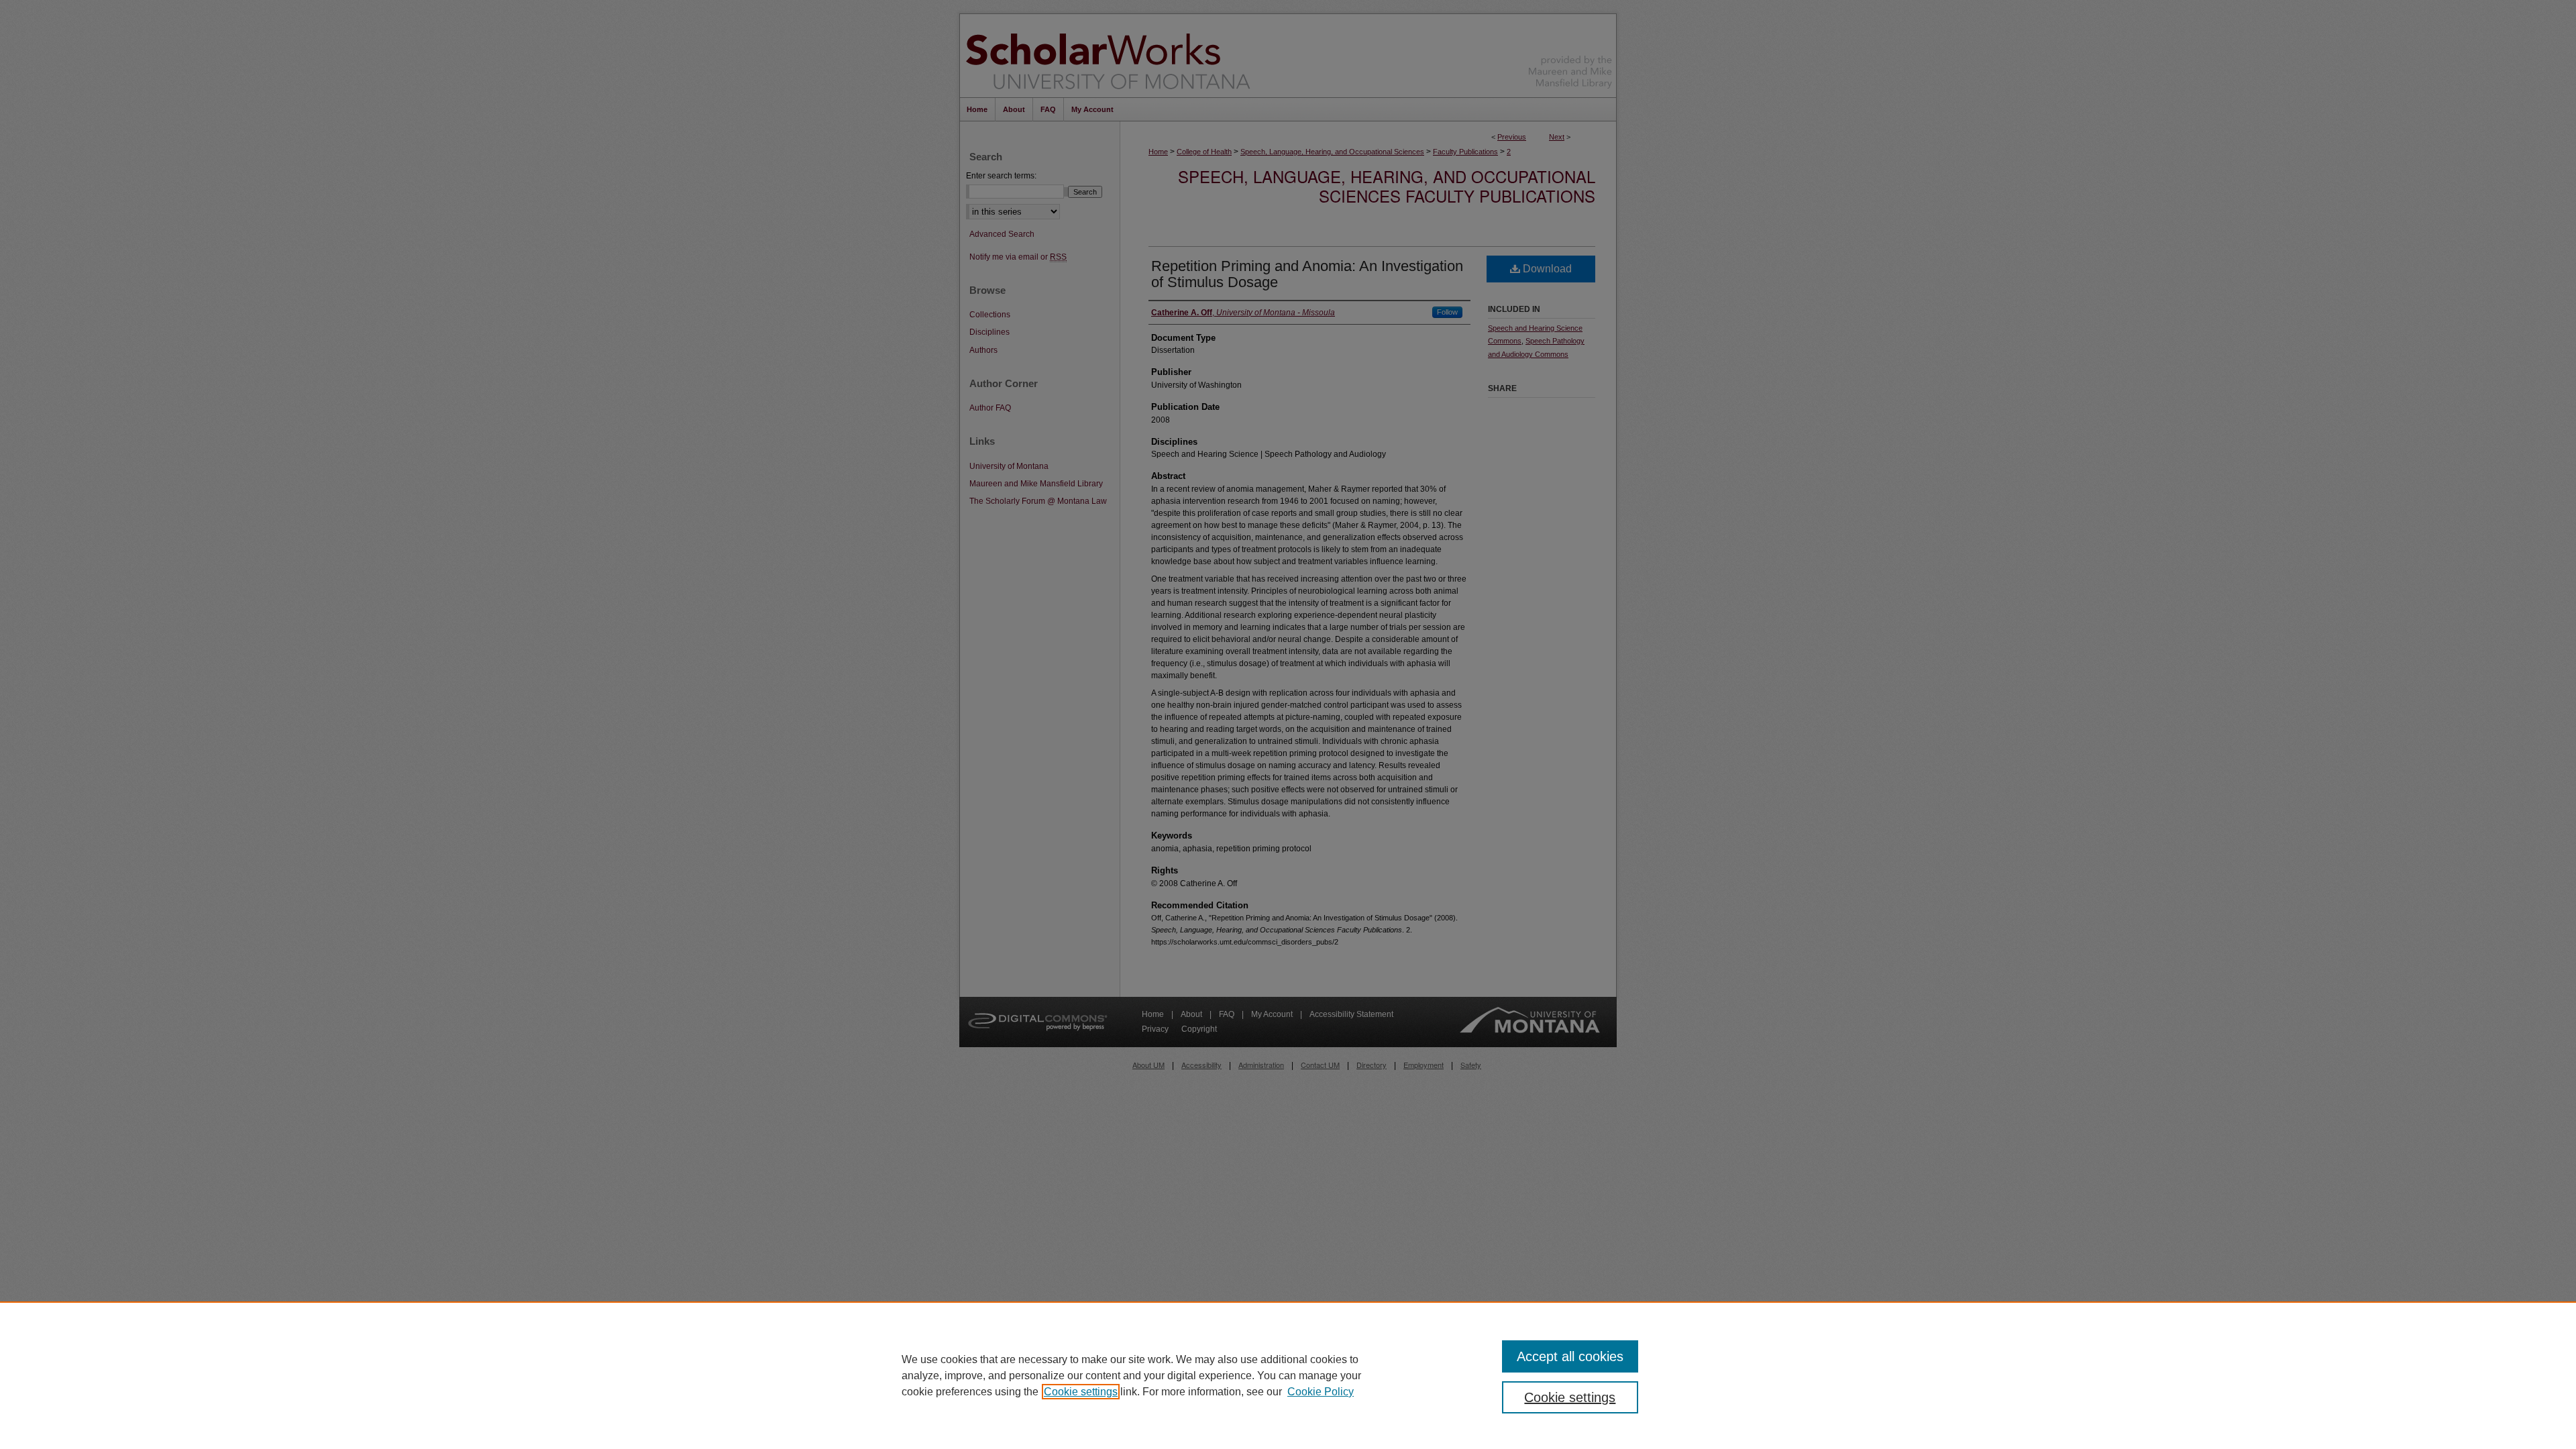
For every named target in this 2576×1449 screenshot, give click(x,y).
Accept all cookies (1570, 1356)
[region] (1288, 1375)
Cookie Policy (1321, 1392)
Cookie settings (1081, 1392)
